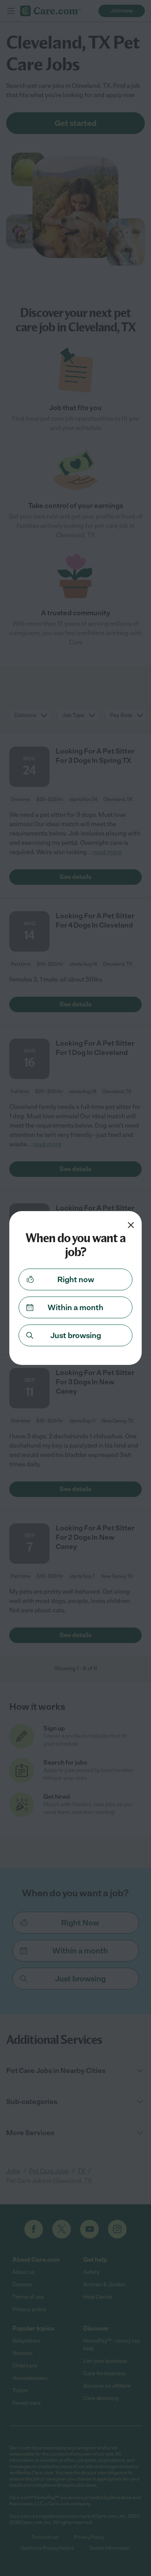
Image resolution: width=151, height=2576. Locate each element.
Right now (76, 1279)
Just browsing (76, 1335)
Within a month (75, 1307)
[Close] (131, 1225)
